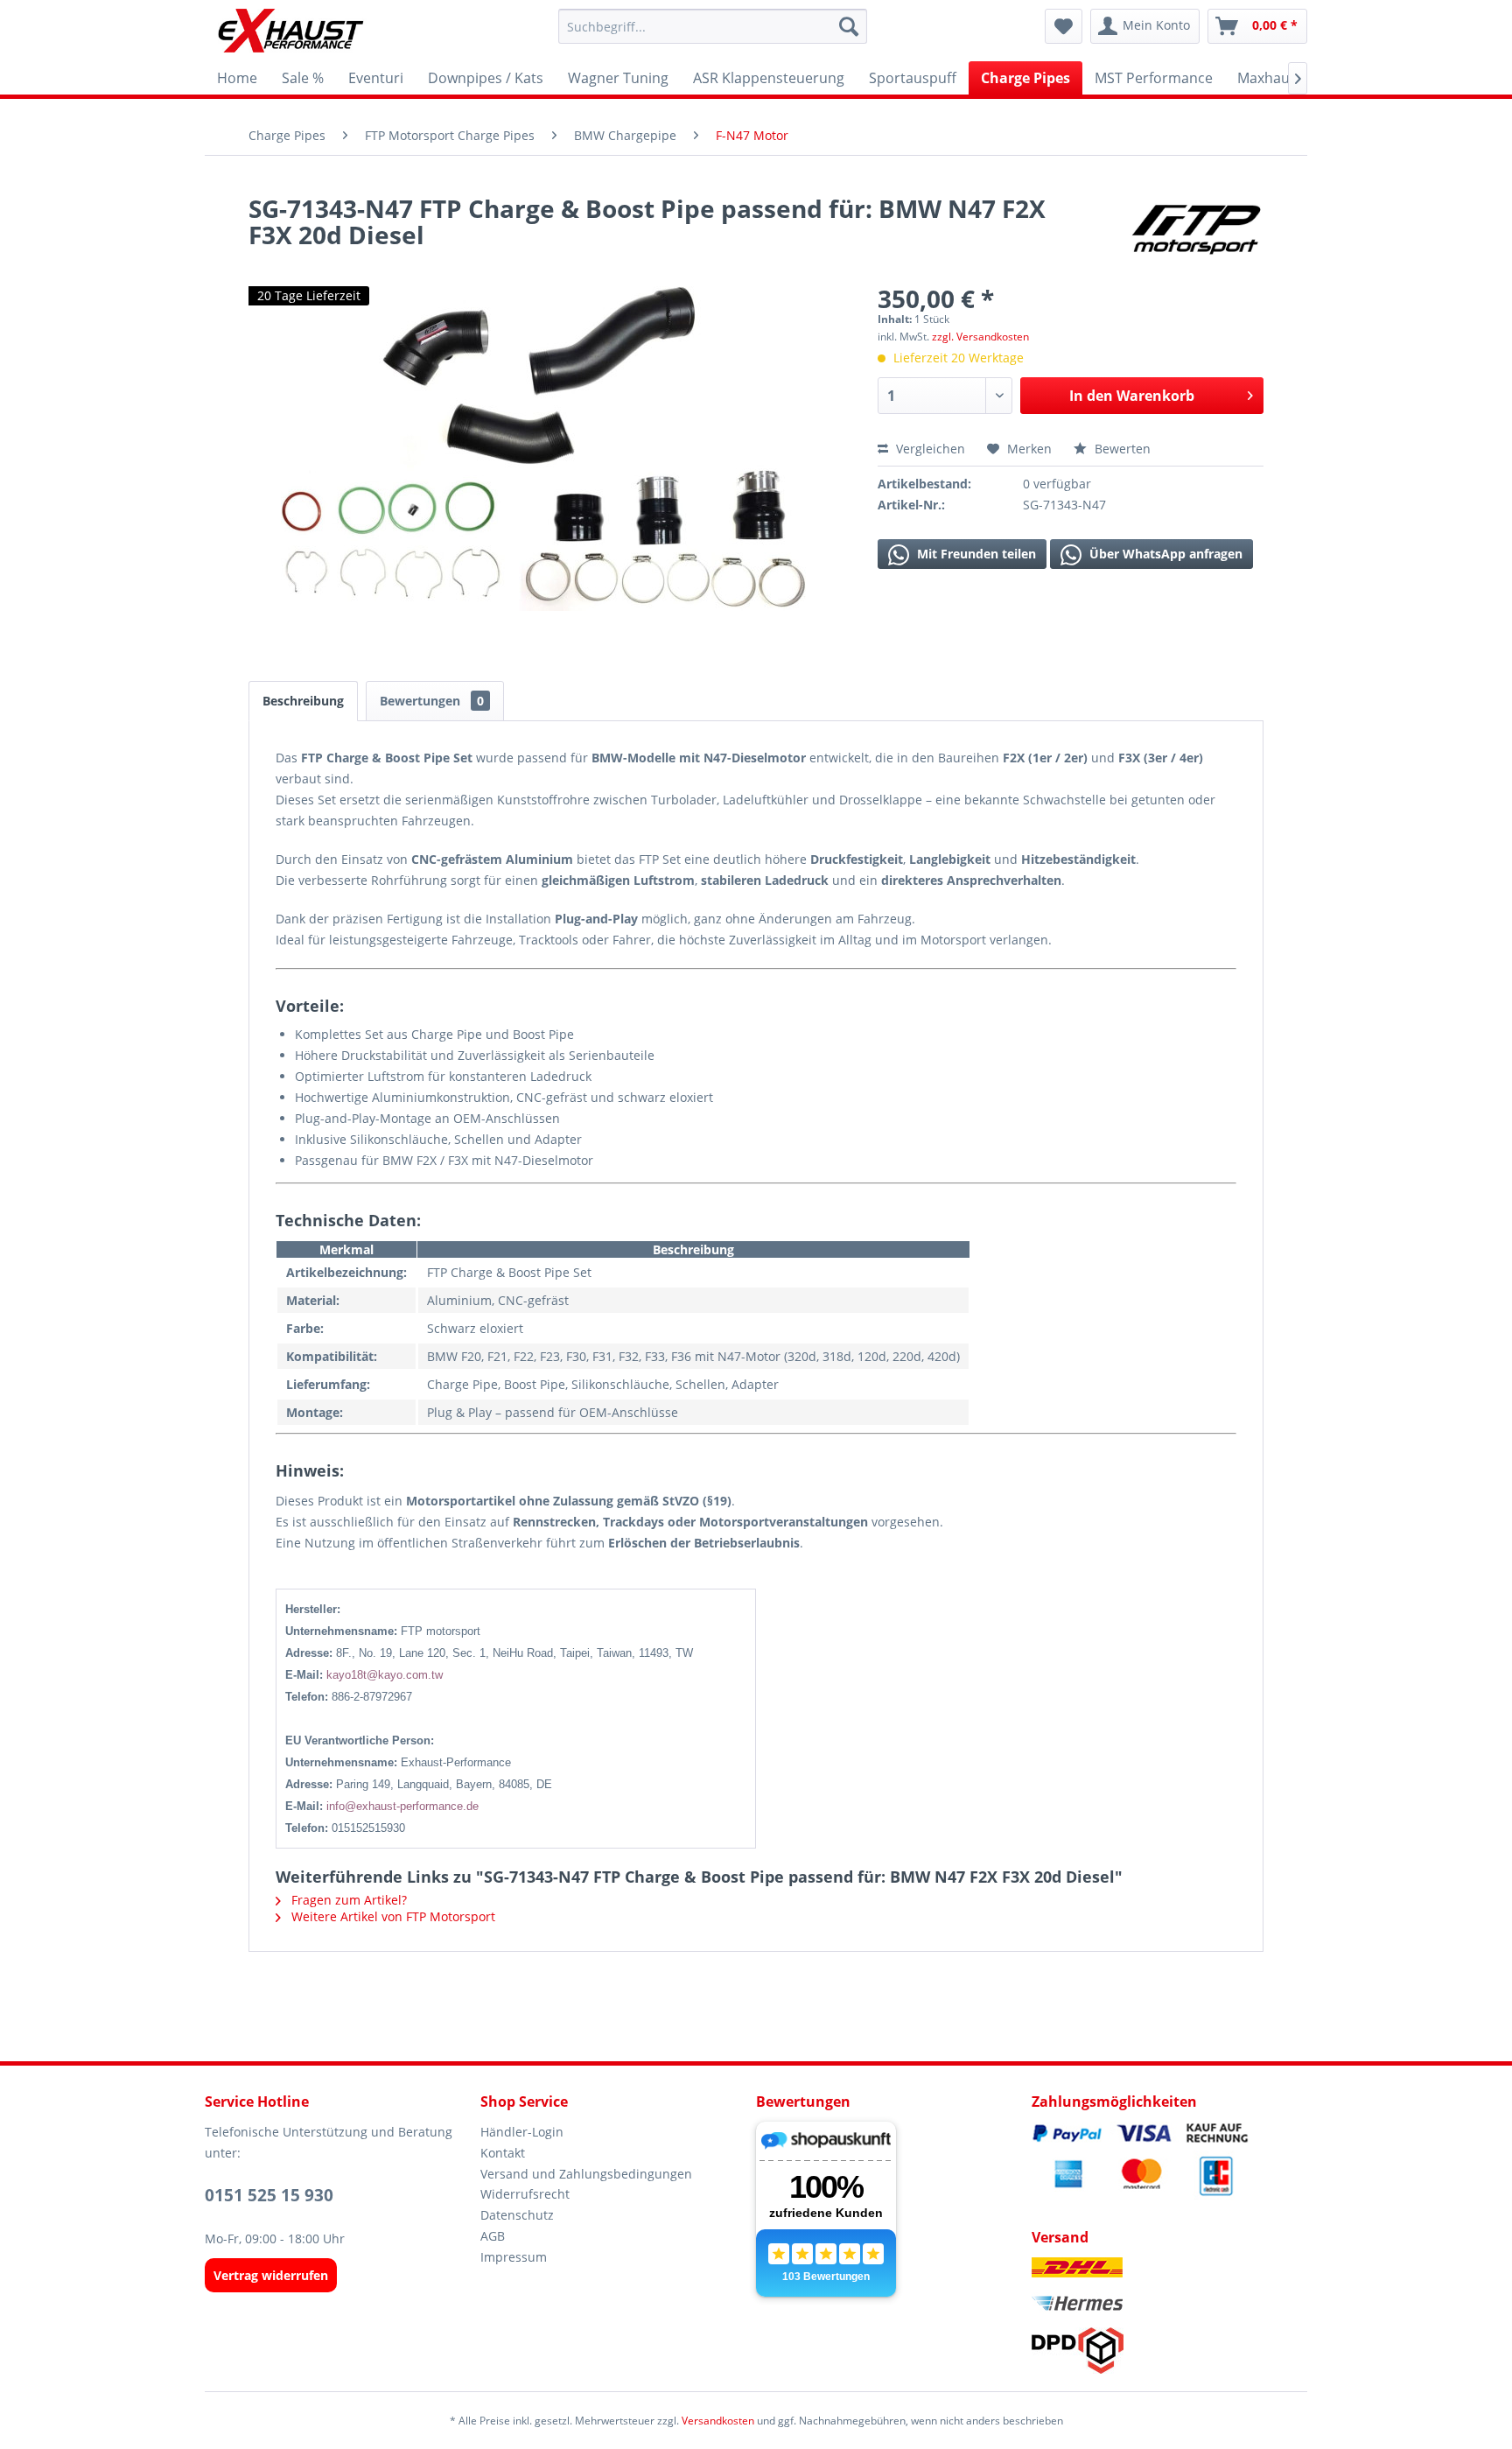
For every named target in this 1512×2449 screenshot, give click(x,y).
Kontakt (503, 2153)
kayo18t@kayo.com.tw (385, 1675)
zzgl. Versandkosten (980, 337)
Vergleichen (929, 449)
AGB (493, 2236)
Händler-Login (522, 2132)
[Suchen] (849, 26)
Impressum (514, 2257)
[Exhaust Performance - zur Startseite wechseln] (290, 31)
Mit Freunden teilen (975, 554)
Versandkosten (718, 2421)
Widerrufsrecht (525, 2194)
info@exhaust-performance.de (402, 1806)
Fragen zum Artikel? (347, 1900)
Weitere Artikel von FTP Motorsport (392, 1916)
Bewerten (1121, 449)
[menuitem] (713, 26)
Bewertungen (432, 701)
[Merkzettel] (1064, 26)
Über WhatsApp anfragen (1164, 554)
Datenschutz (517, 2215)
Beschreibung (303, 701)
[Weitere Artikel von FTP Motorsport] (1195, 226)
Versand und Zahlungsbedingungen (586, 2174)
